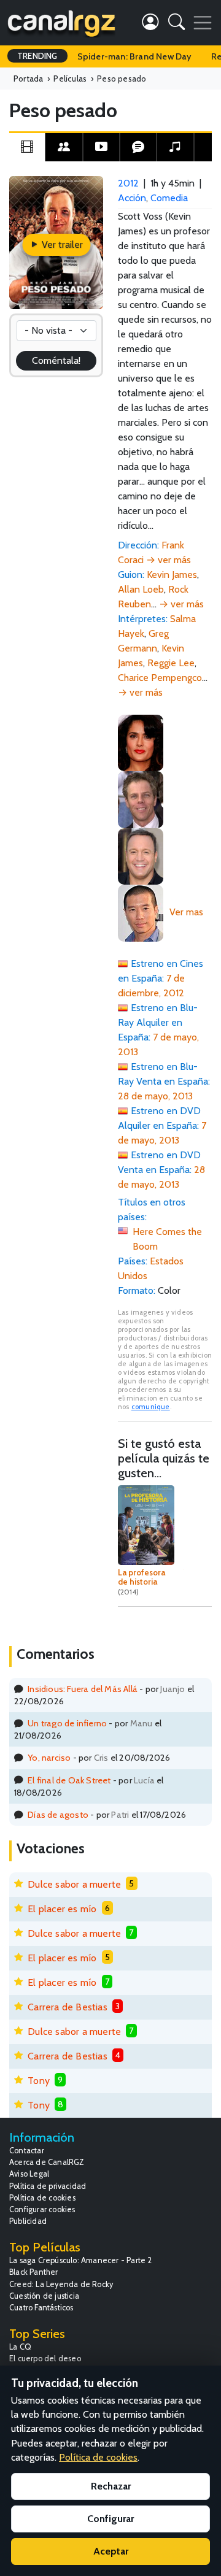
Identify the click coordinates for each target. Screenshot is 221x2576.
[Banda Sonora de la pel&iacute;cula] (175, 147)
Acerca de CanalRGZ (47, 2162)
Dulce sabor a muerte (74, 1884)
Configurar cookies (42, 2209)
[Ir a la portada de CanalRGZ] (61, 23)
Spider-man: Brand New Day (134, 56)
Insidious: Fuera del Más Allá (83, 1689)
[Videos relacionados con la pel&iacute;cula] (101, 147)
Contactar (27, 2151)
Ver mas (186, 912)
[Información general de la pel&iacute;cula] (27, 147)
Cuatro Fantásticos (41, 2308)
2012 (128, 183)
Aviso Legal (29, 2174)
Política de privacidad (48, 2186)
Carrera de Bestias (68, 2007)
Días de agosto (58, 1815)
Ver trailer (61, 244)
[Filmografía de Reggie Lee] (141, 912)
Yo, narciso (49, 1758)
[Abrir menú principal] (203, 23)
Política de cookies (42, 2198)
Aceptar (111, 2551)
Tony (39, 2081)
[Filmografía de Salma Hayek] (141, 742)
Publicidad (28, 2221)
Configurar (110, 2519)
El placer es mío (62, 1909)
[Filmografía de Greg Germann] (141, 798)
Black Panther (34, 2272)
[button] (176, 24)
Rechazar (111, 2486)
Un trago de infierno (67, 1723)
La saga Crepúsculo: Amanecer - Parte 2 (81, 2260)
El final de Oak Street (69, 1780)
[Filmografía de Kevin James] (141, 855)
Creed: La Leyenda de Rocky (61, 2284)
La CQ (20, 2347)
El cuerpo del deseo (45, 2359)
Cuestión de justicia (44, 2296)
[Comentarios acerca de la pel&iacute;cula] (138, 147)
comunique (151, 1407)
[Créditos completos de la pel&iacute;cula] (64, 147)
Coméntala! (56, 360)
